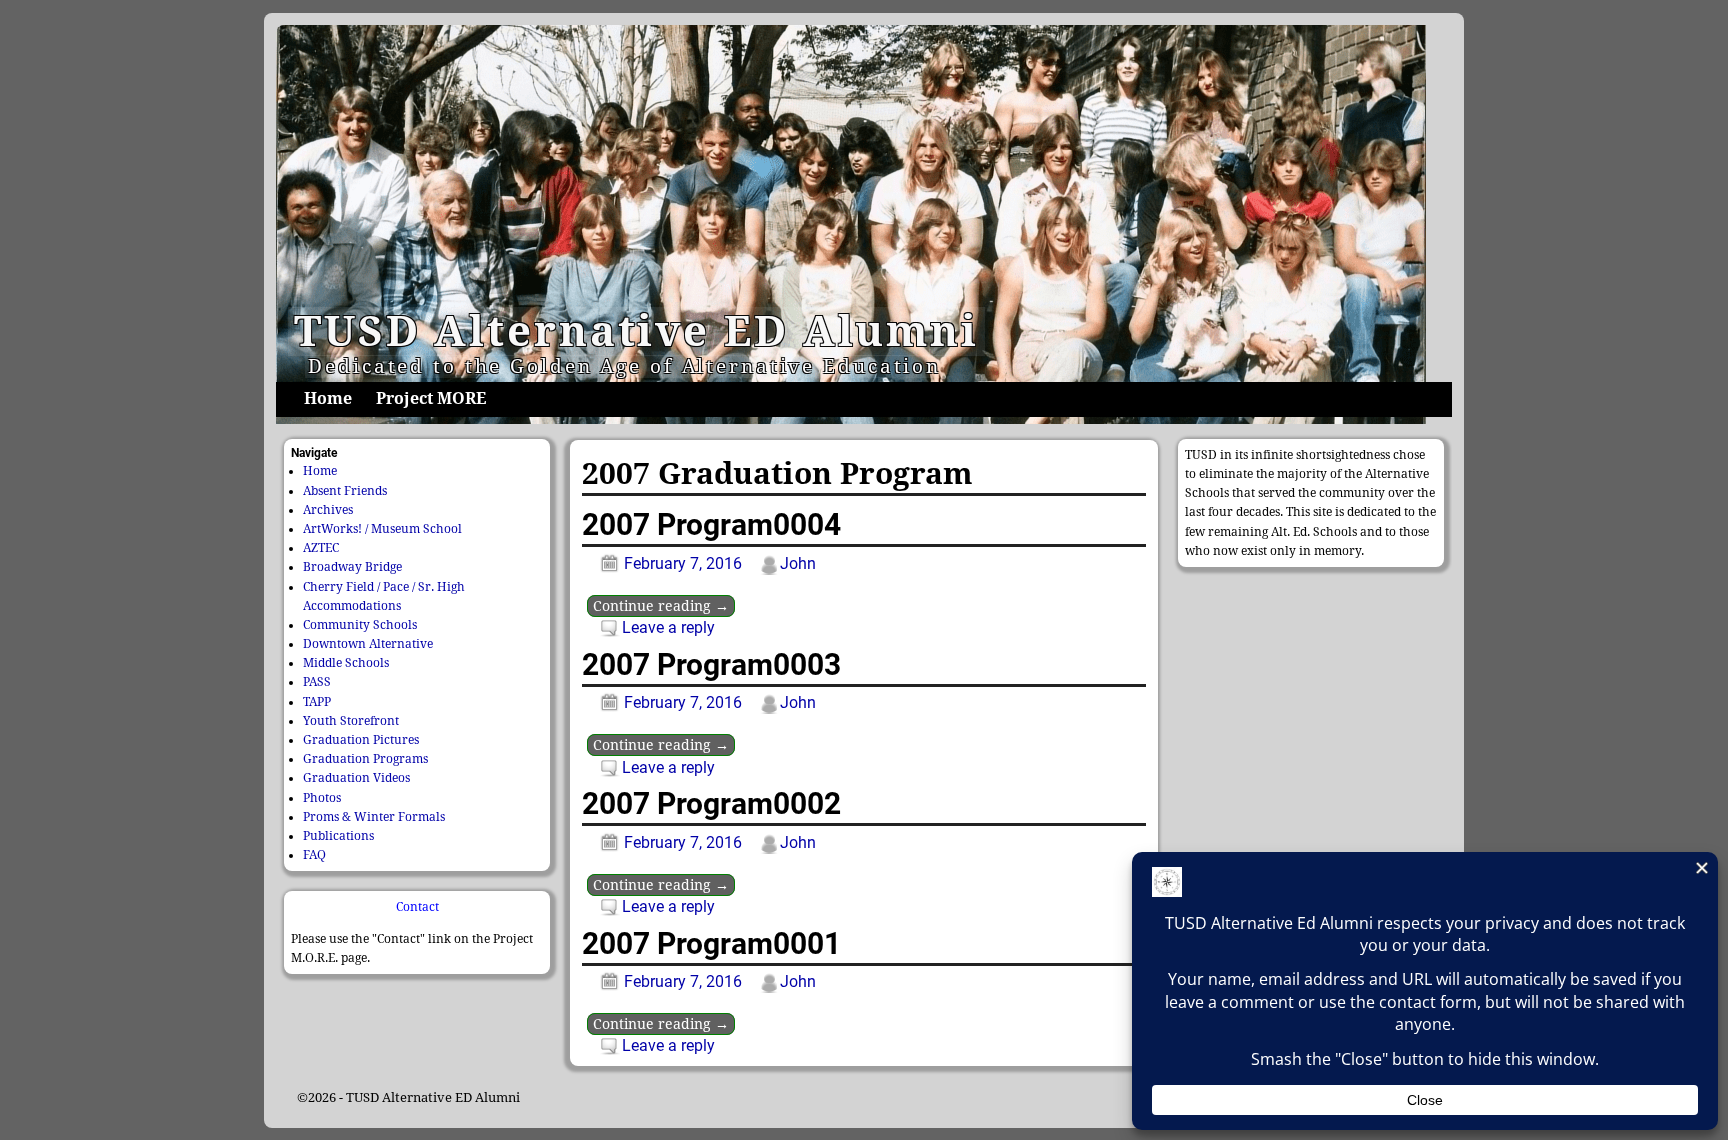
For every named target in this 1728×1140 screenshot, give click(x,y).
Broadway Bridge (352, 567)
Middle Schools (346, 663)
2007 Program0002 (711, 803)
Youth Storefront (351, 721)
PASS (317, 682)
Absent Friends (345, 491)
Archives (328, 510)
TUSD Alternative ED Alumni (636, 331)
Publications (338, 836)
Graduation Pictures (361, 740)
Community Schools (360, 625)
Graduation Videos (356, 778)
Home (328, 398)
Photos (322, 798)
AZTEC (321, 548)
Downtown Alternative (368, 644)
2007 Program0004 (711, 524)
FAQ (314, 855)
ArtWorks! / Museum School (382, 529)
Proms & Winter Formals (374, 817)
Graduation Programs (365, 759)
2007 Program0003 (711, 664)
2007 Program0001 (711, 943)
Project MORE (431, 398)
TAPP (317, 702)
